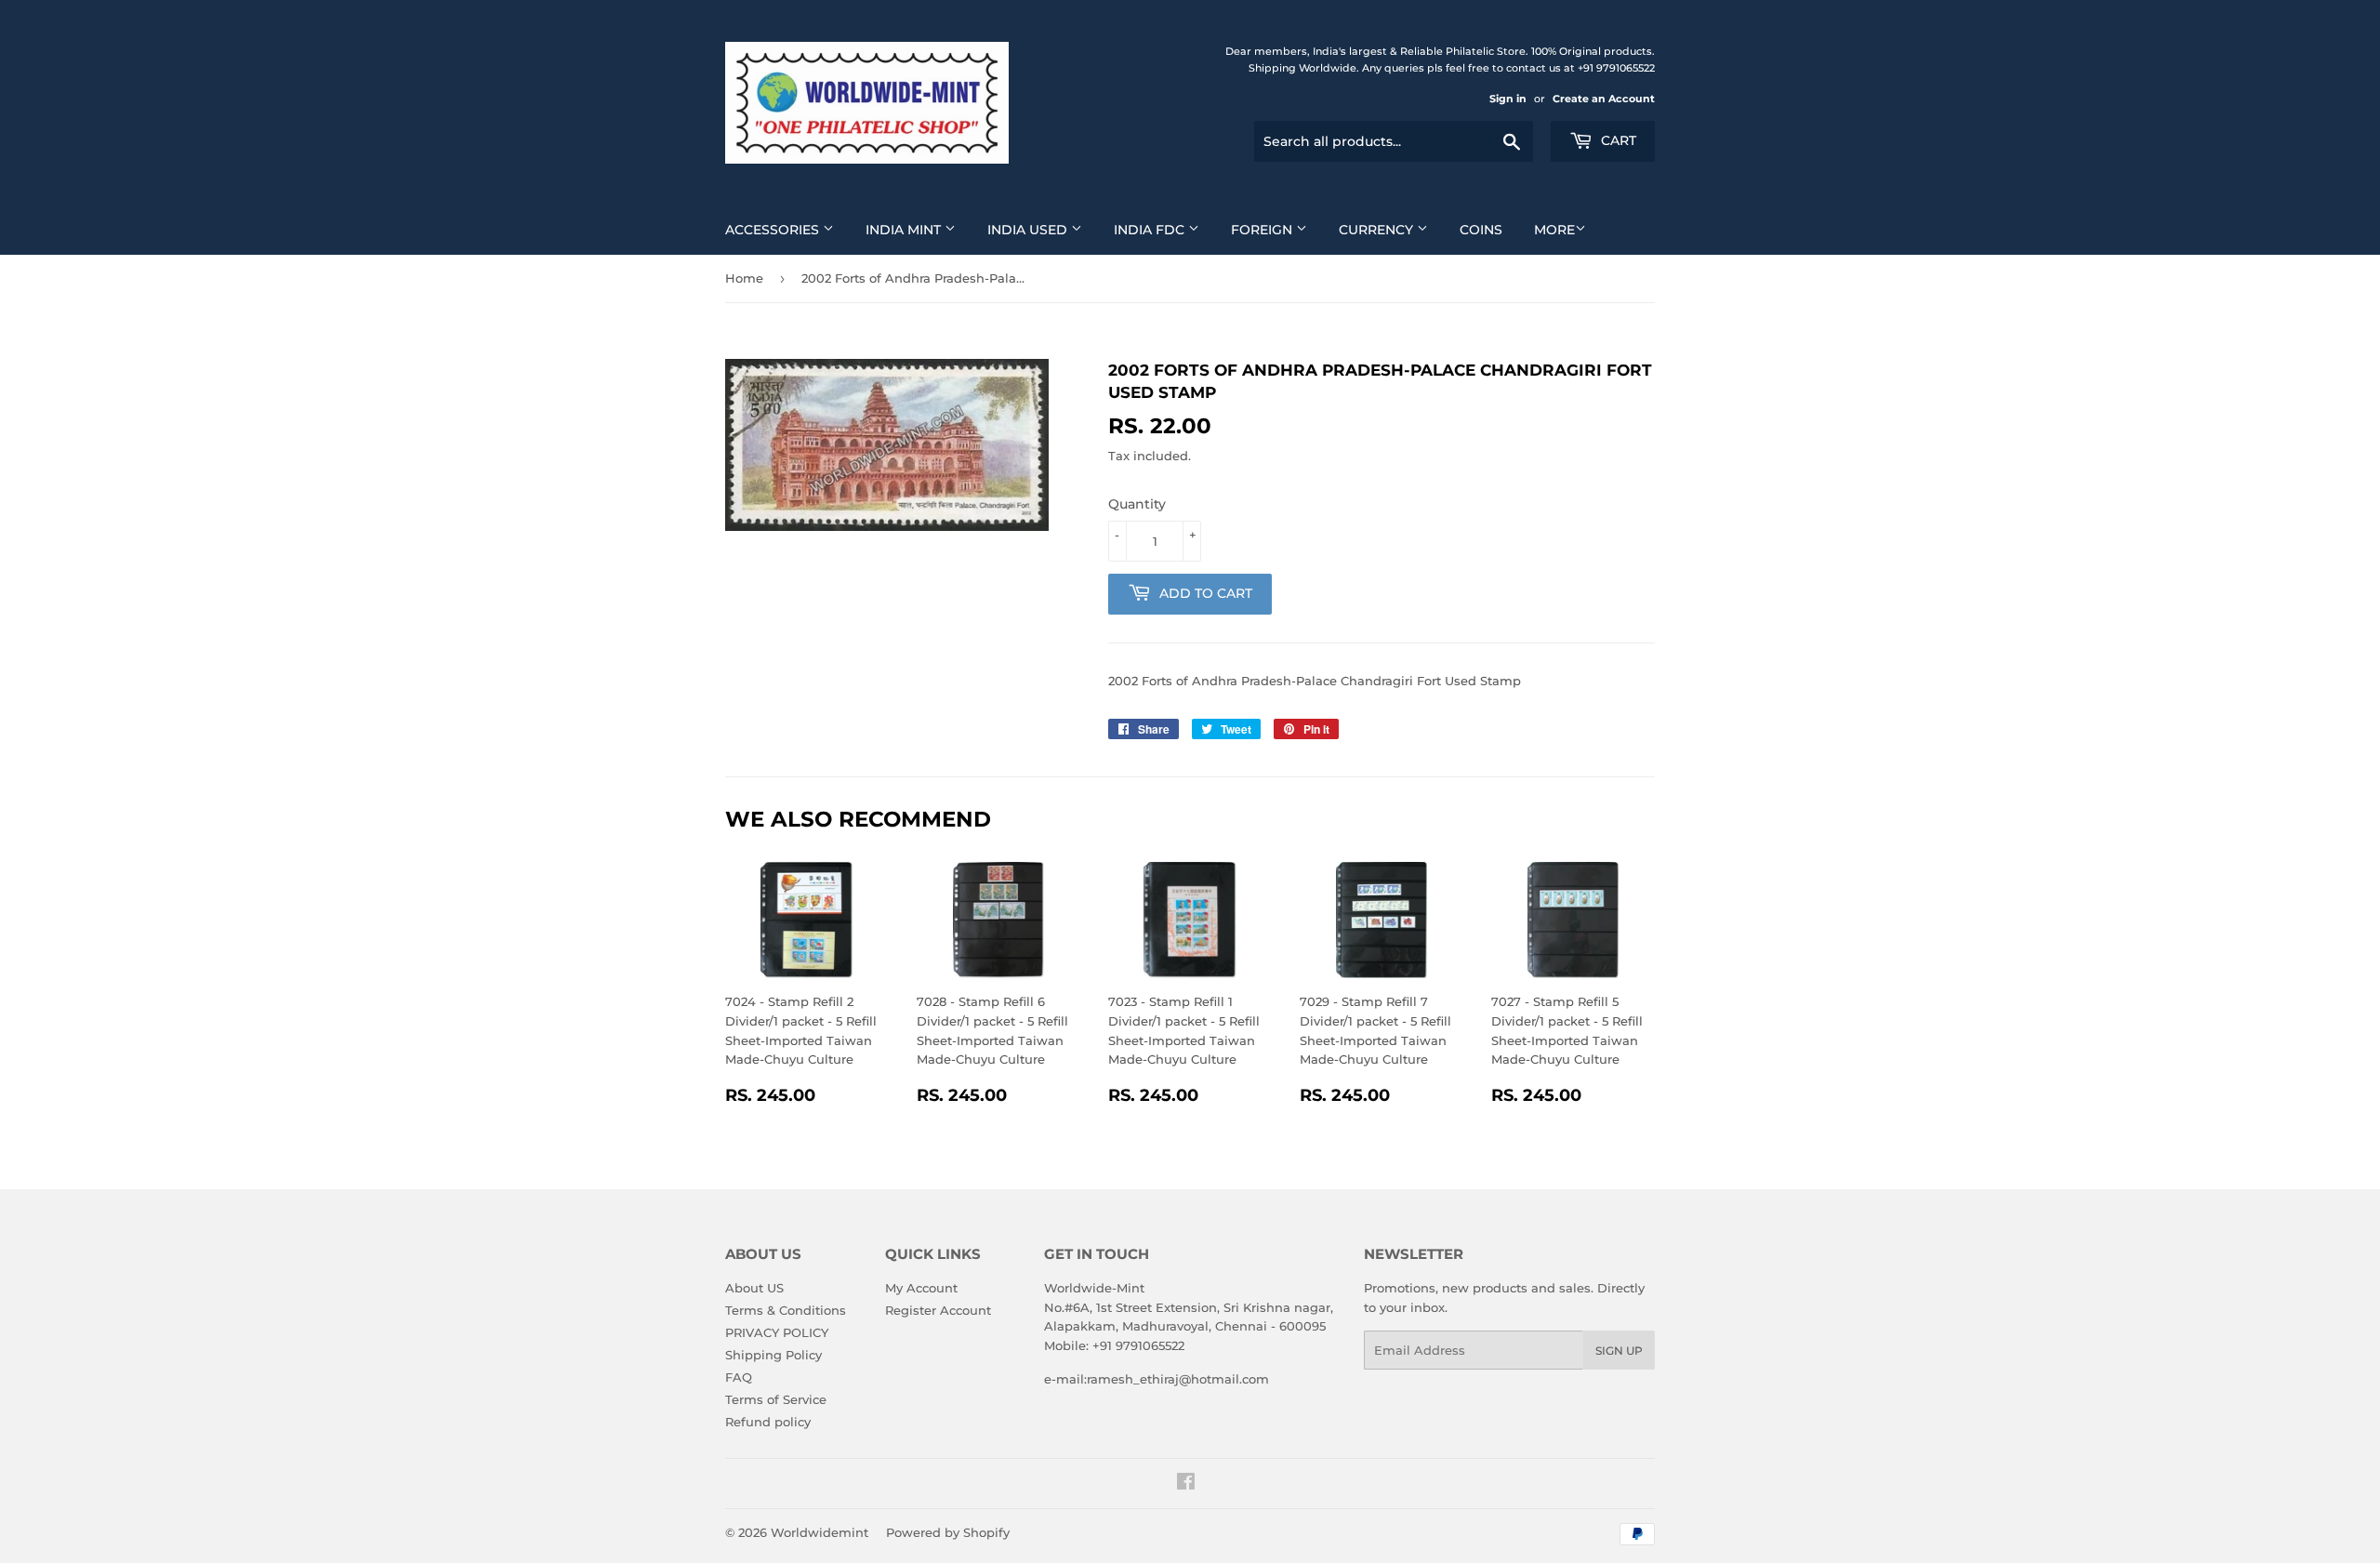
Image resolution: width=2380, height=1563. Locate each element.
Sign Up (1619, 1351)
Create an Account (1604, 99)
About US (754, 1288)
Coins (1481, 230)
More (1554, 230)
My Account (921, 1288)
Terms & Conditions (786, 1310)
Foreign (1263, 230)
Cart (1617, 140)
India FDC (1151, 230)
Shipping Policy (773, 1355)
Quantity (1137, 504)
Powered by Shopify (948, 1532)
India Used (1029, 230)
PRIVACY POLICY (777, 1332)
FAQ (739, 1377)
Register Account (938, 1310)
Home (744, 278)
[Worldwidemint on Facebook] (1186, 1484)
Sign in (1508, 99)
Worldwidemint (820, 1532)
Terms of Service (776, 1399)
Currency (1378, 230)
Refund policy (768, 1422)
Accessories (774, 230)
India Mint (905, 230)
